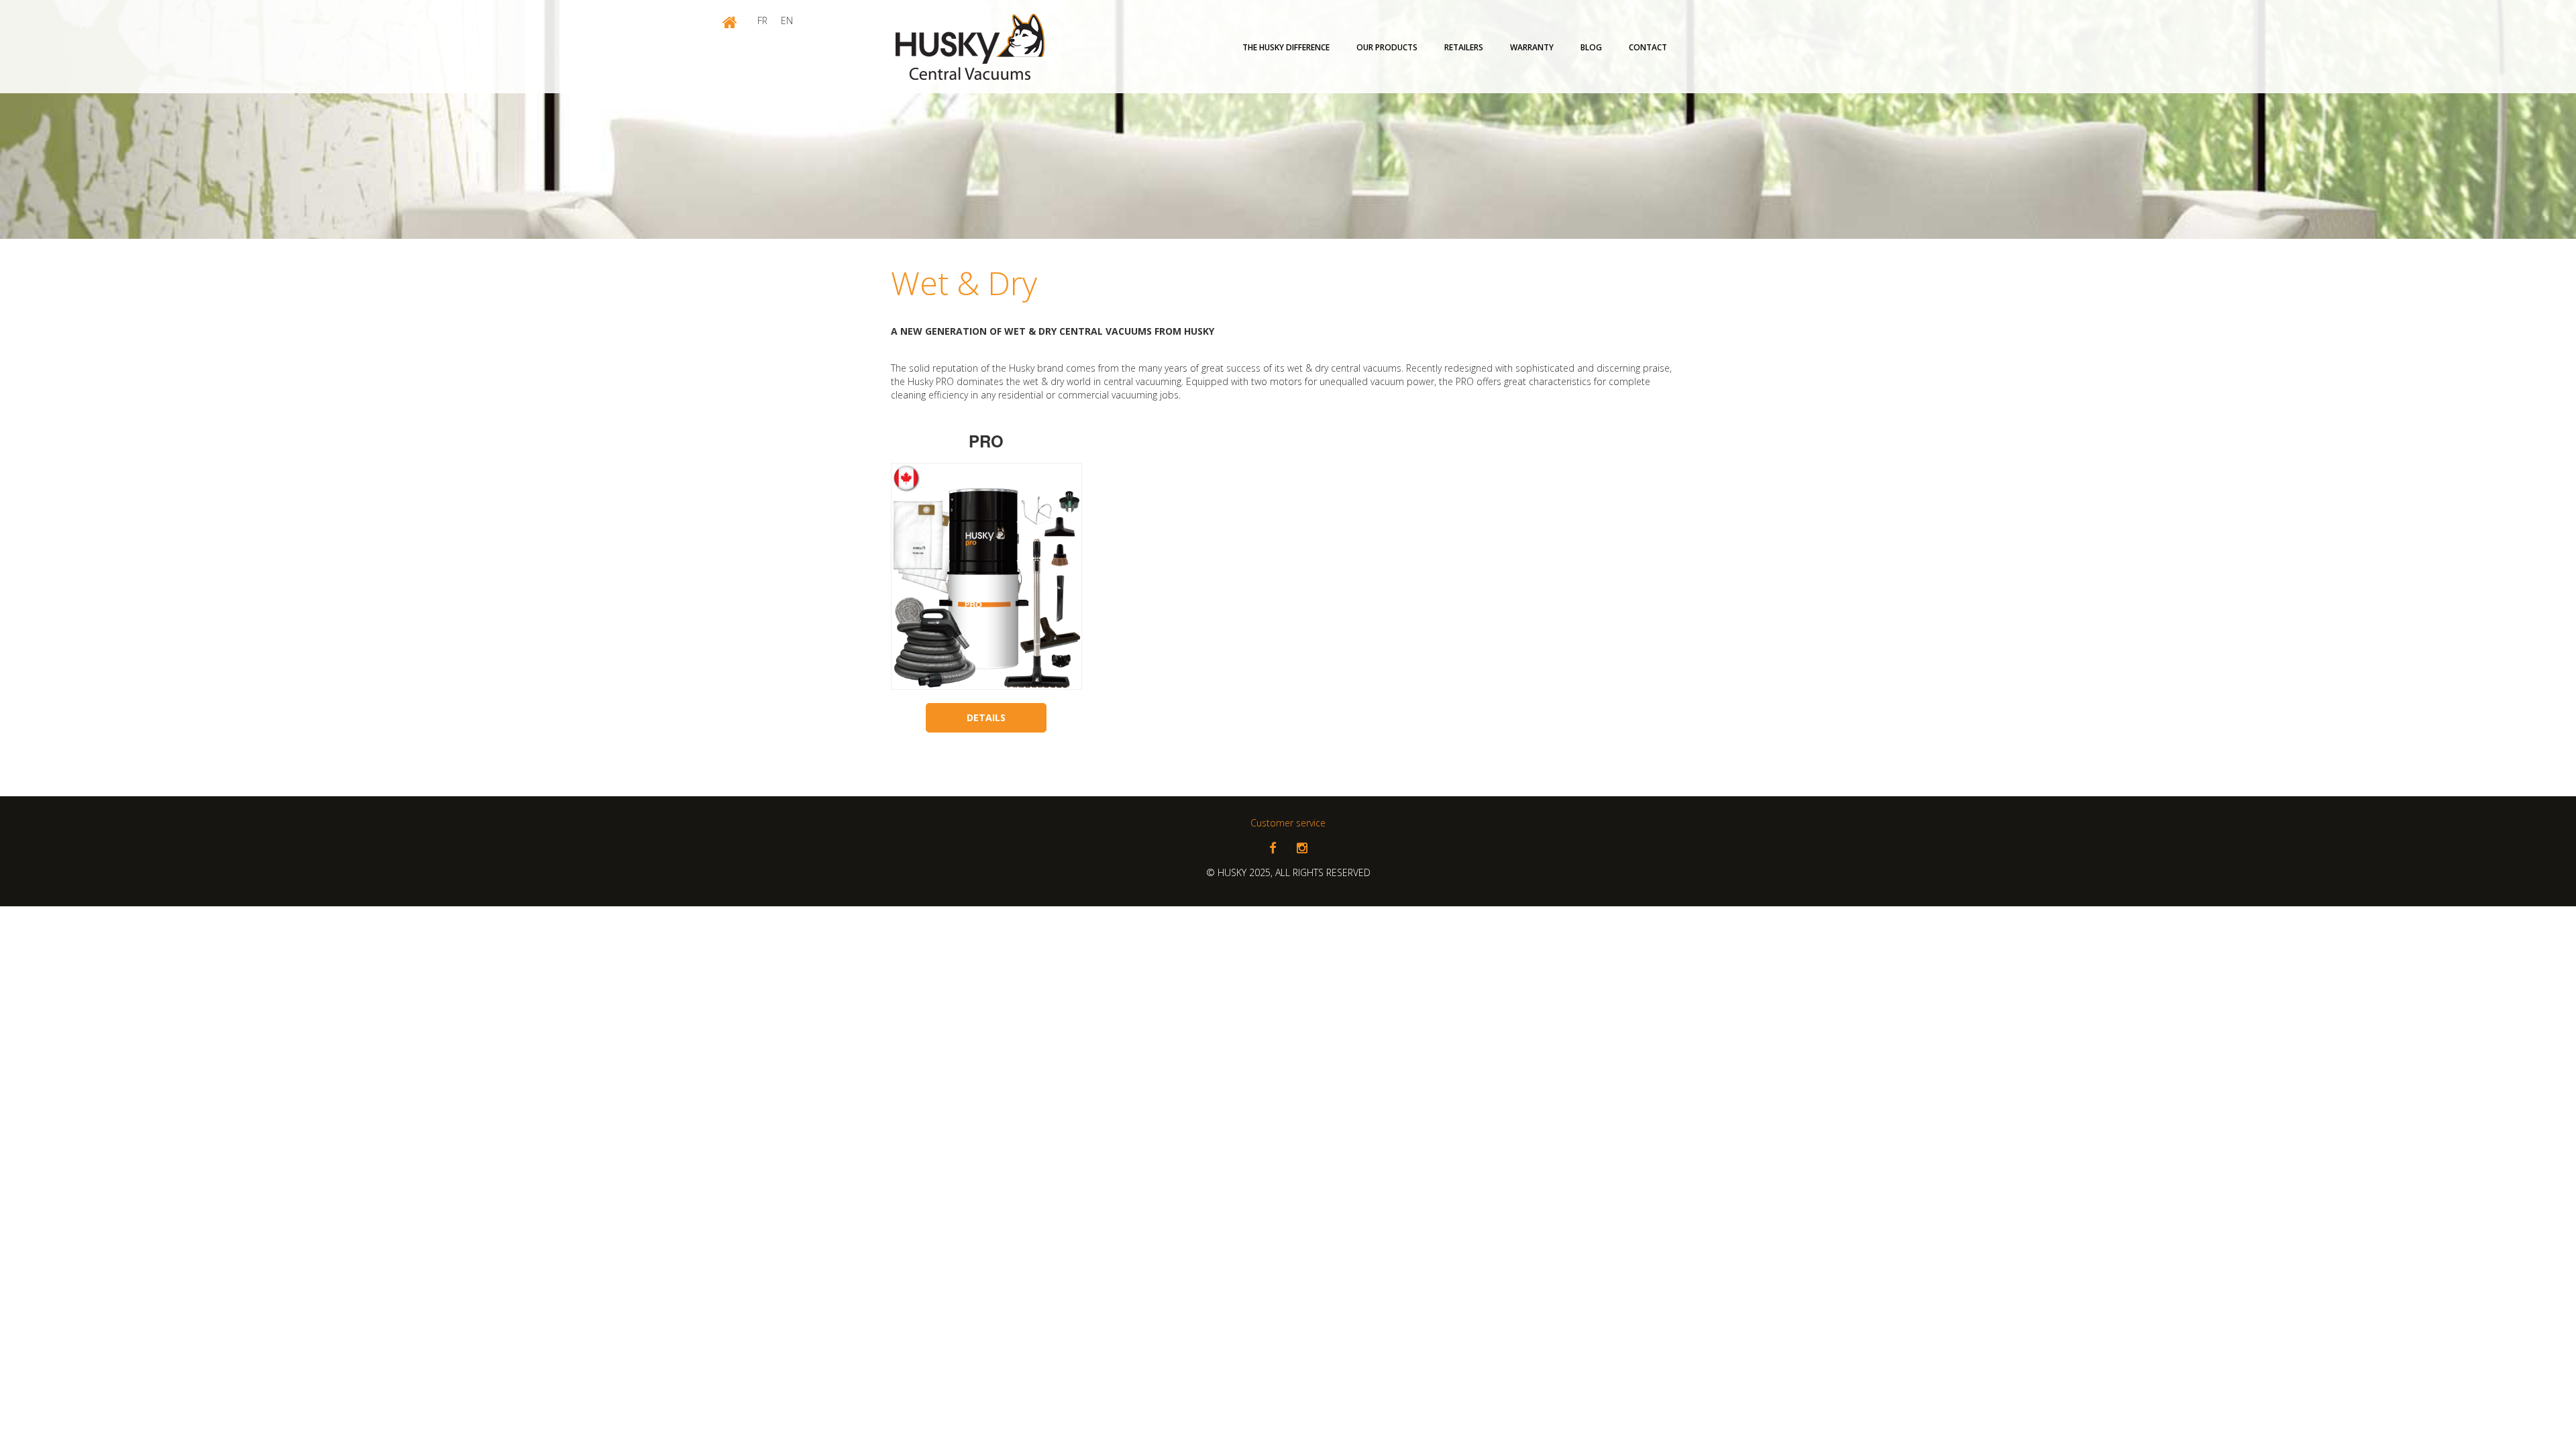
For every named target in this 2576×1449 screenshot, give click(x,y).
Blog (1591, 47)
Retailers (1464, 47)
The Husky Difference (1286, 47)
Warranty (1532, 47)
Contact (1648, 47)
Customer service (1288, 823)
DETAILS (986, 717)
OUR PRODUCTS (1387, 47)
